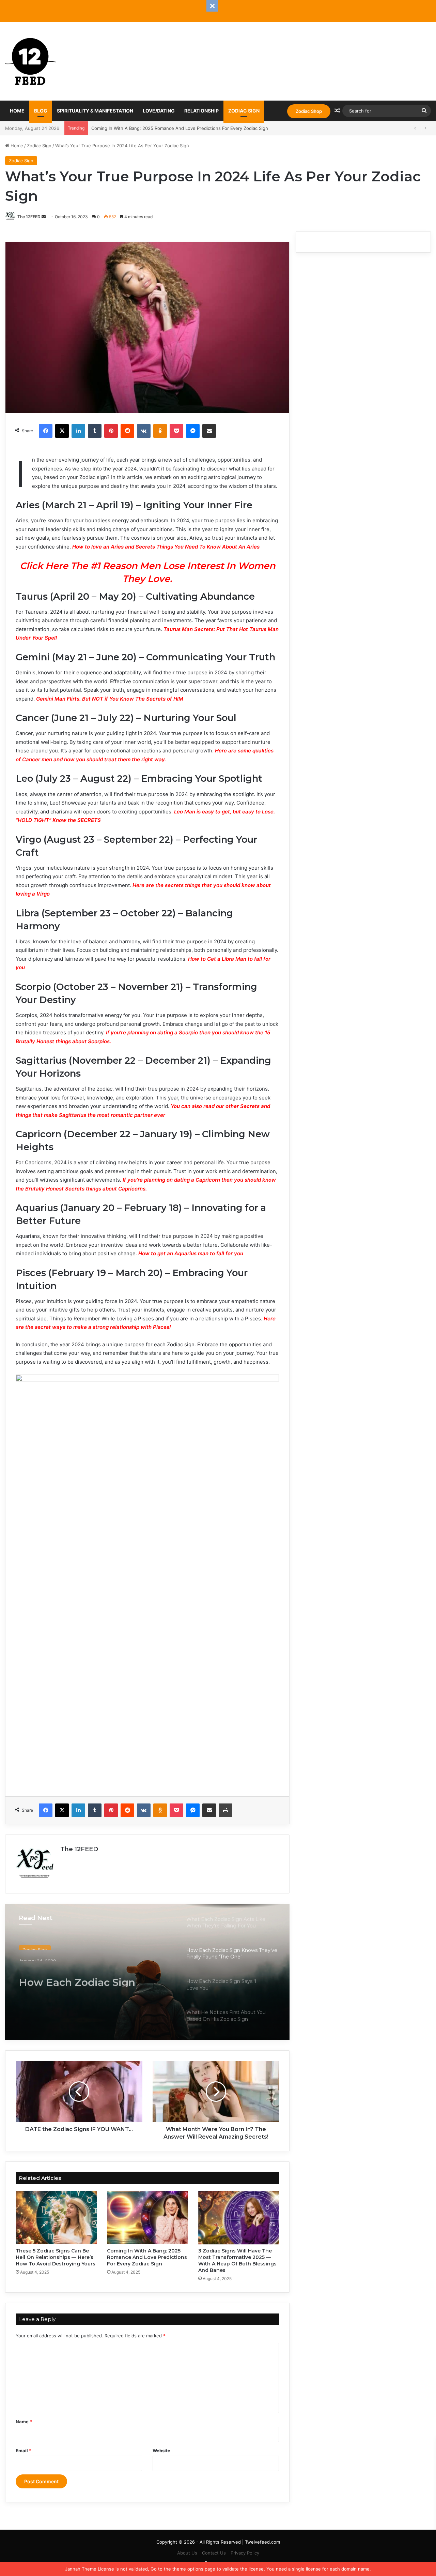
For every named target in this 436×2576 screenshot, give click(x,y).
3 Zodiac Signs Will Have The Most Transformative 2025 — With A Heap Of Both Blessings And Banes (199, 128)
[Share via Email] (209, 431)
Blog (41, 111)
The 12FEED (29, 217)
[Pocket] (176, 431)
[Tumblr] (95, 431)
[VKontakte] (144, 431)
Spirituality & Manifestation (95, 111)
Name (24, 2422)
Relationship (201, 111)
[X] (62, 431)
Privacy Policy (245, 2553)
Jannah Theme (81, 2569)
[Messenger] (193, 431)
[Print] (225, 1810)
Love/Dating (159, 111)
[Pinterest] (111, 431)
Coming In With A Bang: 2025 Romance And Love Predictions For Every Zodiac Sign (147, 2257)
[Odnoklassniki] (160, 431)
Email (24, 2451)
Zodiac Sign (244, 111)
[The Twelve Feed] (31, 61)
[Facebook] (46, 431)
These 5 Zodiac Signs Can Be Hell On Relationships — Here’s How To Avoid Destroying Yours (56, 2257)
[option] (147, 1972)
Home (17, 111)
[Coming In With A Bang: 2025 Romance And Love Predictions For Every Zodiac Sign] (147, 2218)
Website (161, 2451)
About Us (187, 2553)
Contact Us (214, 2553)
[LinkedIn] (78, 431)
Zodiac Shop (309, 111)
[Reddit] (127, 431)
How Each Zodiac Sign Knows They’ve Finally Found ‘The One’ (95, 1975)
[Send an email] (44, 217)
